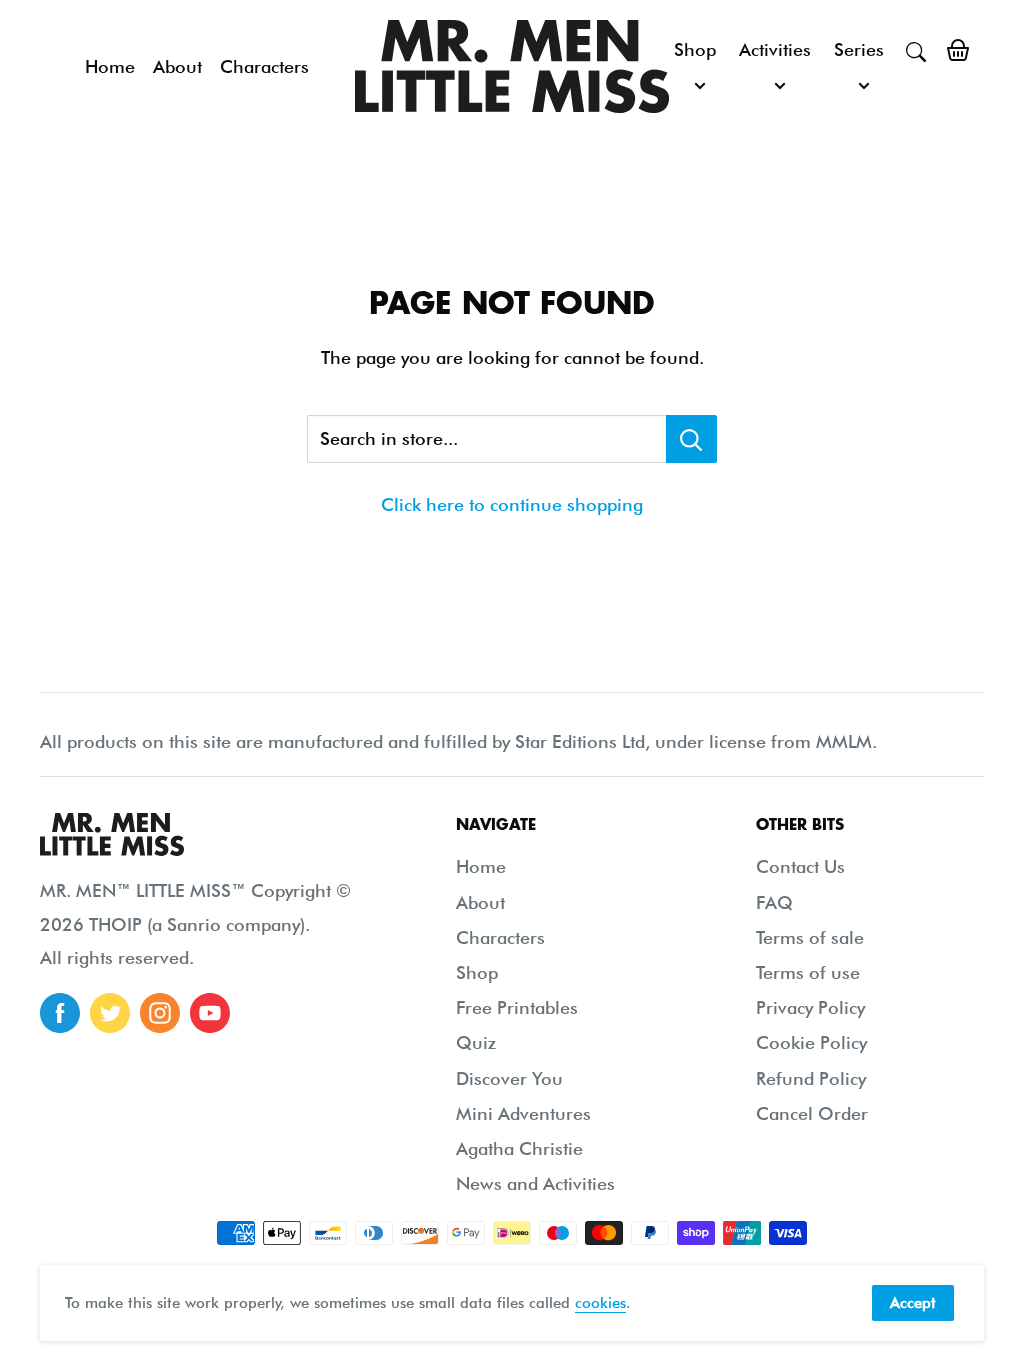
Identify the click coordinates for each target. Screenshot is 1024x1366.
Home (110, 66)
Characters (264, 66)
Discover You (509, 1078)
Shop (695, 49)
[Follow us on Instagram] (160, 1013)
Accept (913, 1303)
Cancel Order (812, 1113)
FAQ (774, 902)
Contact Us (800, 866)
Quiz (476, 1042)
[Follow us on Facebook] (60, 1013)
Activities (775, 49)
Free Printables (517, 1007)
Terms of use (808, 972)
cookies (600, 1303)
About (177, 66)
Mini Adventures (523, 1113)
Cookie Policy (811, 1042)
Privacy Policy (810, 1007)
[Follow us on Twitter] (110, 1013)
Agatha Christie (519, 1148)
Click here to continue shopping (512, 504)
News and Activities (535, 1183)
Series (859, 49)
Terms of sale (810, 937)
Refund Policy (811, 1078)
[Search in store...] (691, 439)
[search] (916, 50)
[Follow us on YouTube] (210, 1013)
